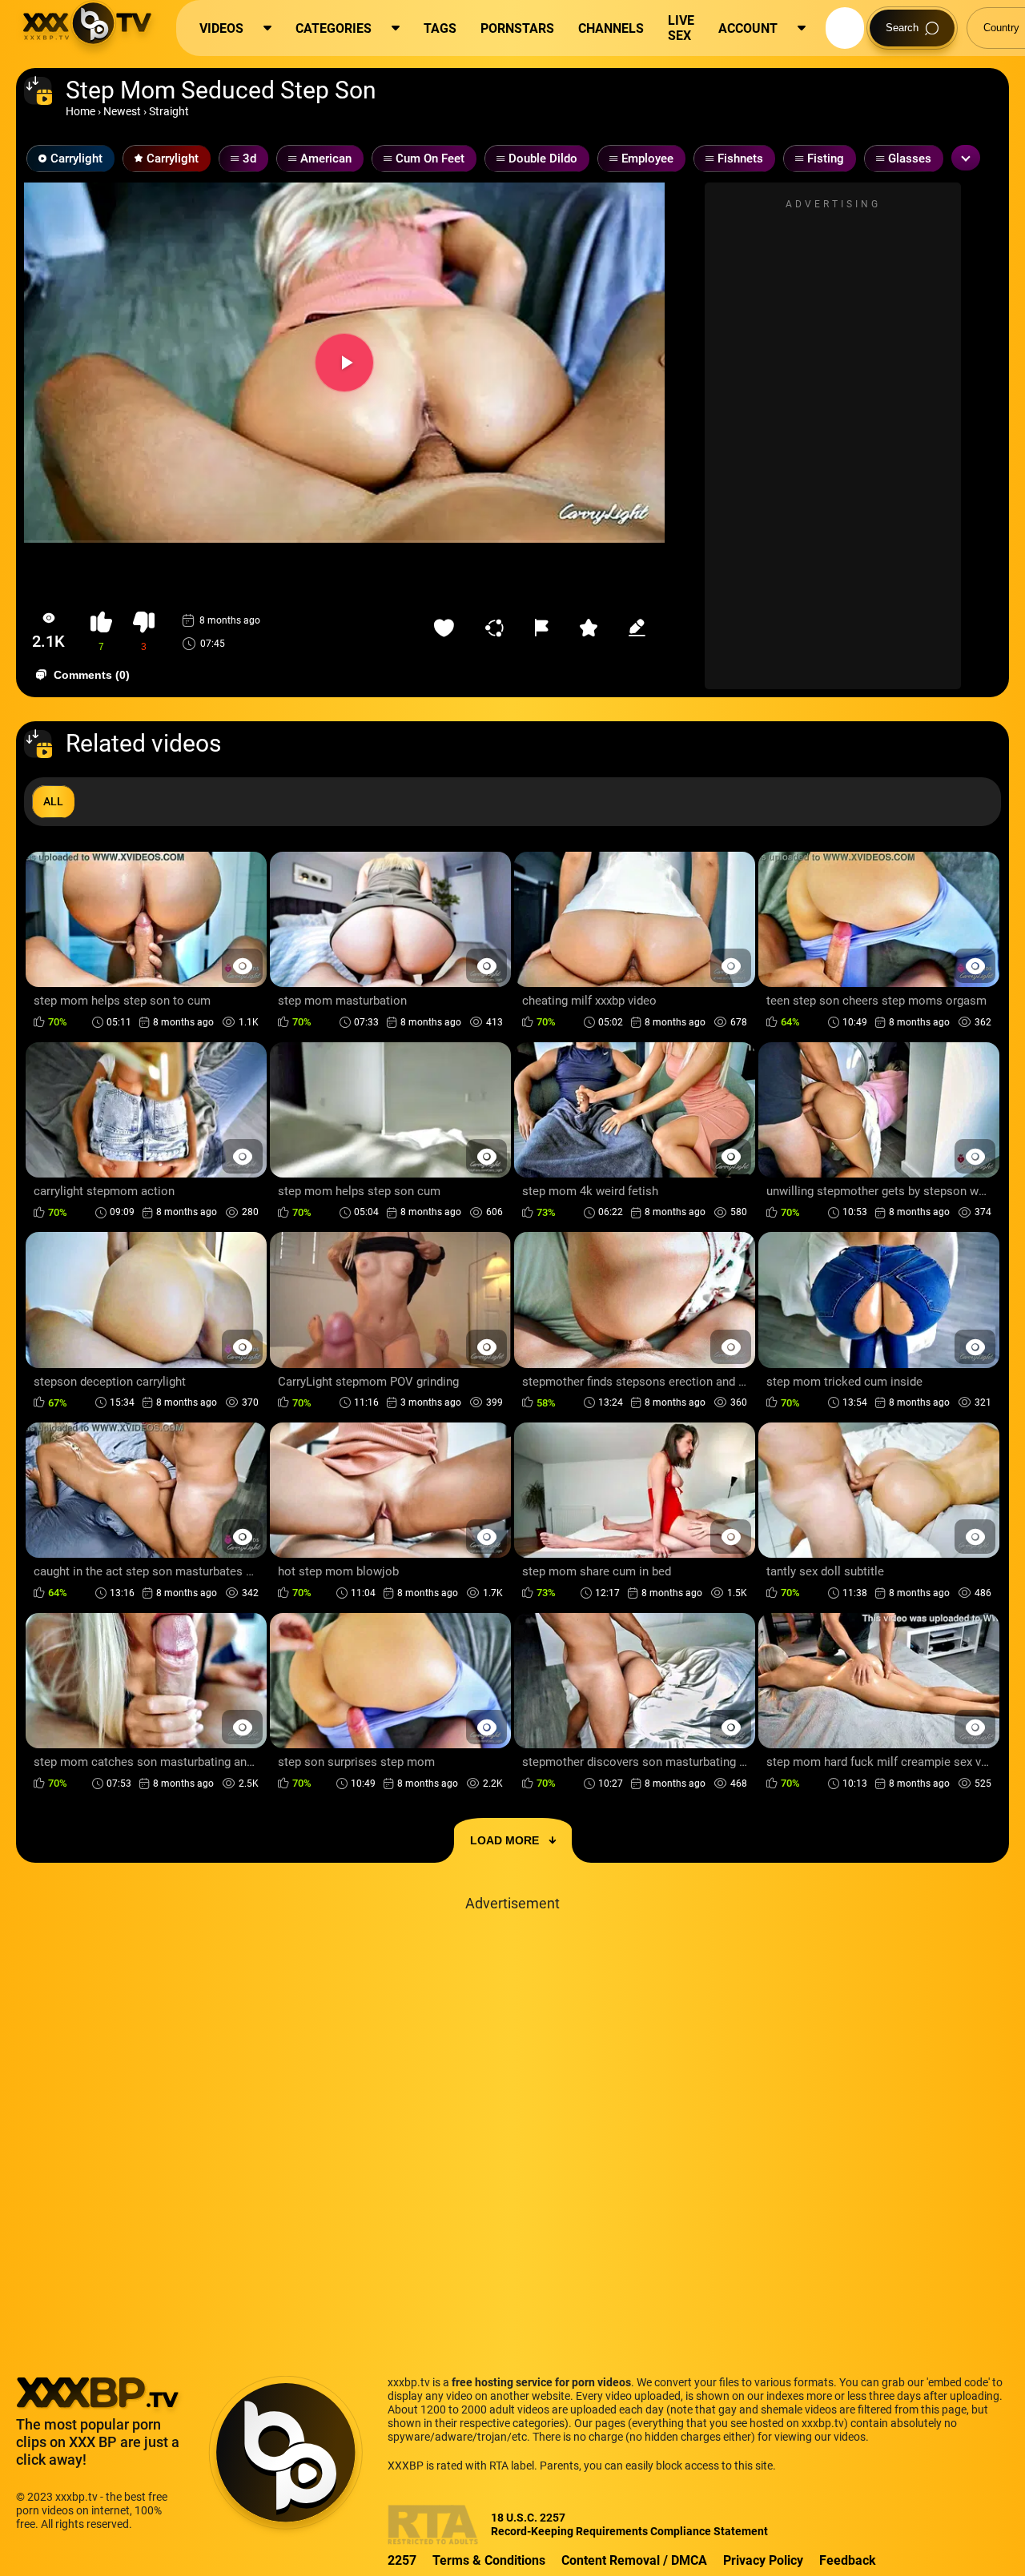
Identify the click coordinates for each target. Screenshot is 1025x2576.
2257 (402, 2560)
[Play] (344, 363)
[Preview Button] (242, 966)
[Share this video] (498, 628)
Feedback (848, 2560)
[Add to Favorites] (448, 628)
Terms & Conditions (489, 2560)
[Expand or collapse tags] (966, 158)
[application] (344, 363)
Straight (169, 111)
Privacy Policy (763, 2560)
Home (80, 111)
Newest (122, 111)
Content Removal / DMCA (634, 2560)
